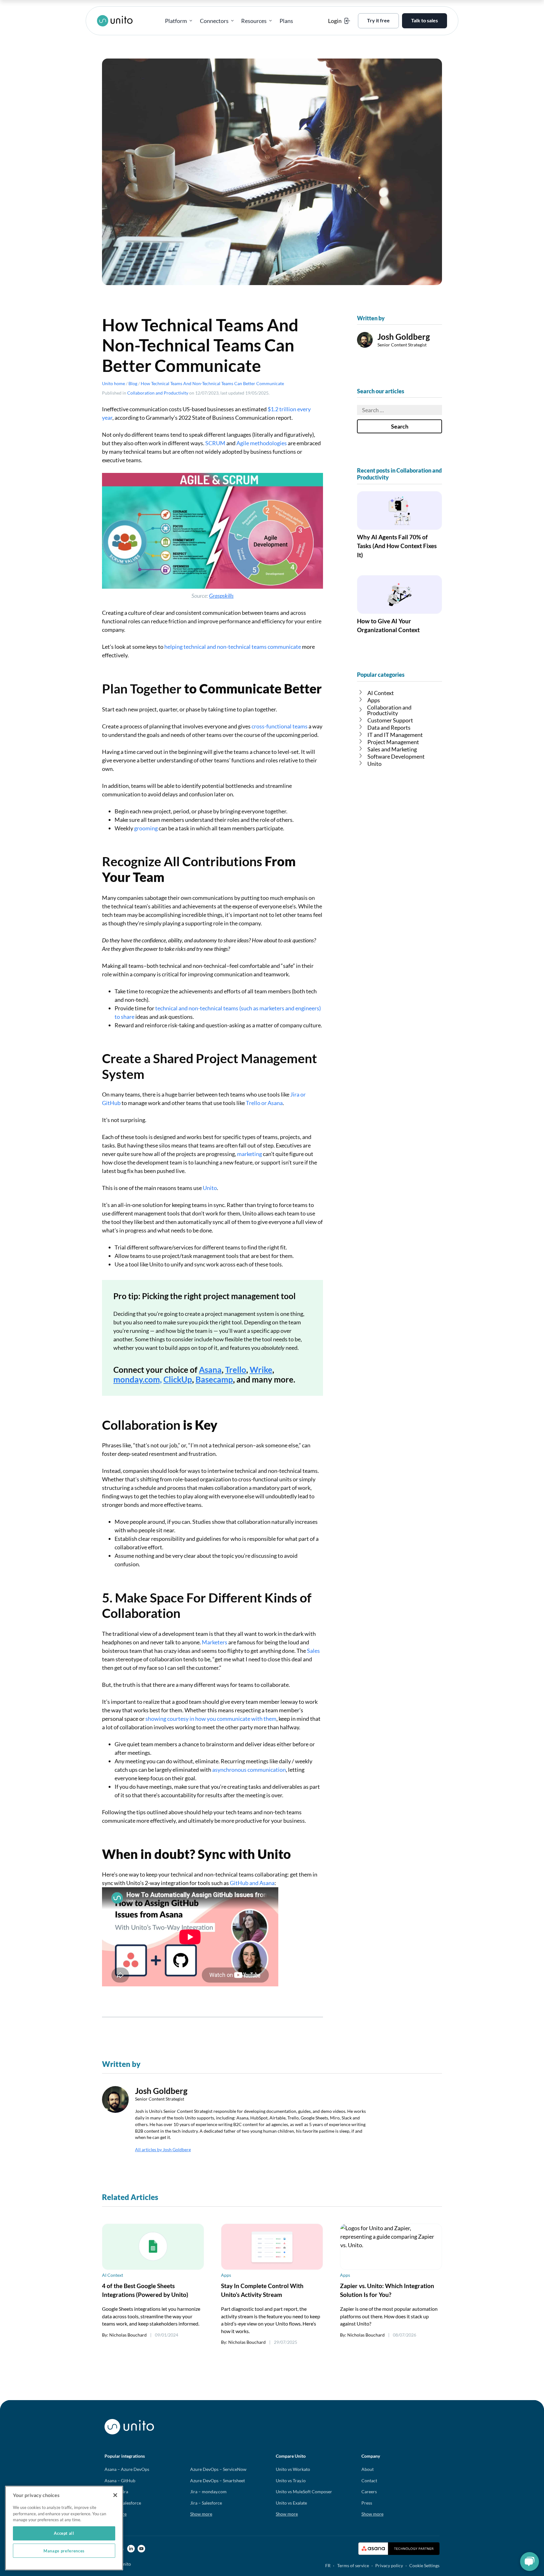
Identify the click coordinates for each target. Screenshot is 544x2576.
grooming (146, 828)
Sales (313, 1651)
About (368, 2469)
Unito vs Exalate (291, 2503)
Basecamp (214, 1379)
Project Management (393, 742)
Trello (236, 1370)
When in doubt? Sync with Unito (30, 184)
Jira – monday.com (208, 2492)
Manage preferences (64, 2551)
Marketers (215, 1642)
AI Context (381, 693)
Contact (369, 2481)
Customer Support (390, 720)
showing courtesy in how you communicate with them (211, 1719)
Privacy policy (389, 2565)
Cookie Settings (424, 2565)
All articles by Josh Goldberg (163, 2149)
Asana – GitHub (120, 2481)
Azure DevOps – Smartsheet (218, 2481)
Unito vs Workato (293, 2469)
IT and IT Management (395, 735)
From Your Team (29, 118)
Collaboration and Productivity (158, 393)
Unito (210, 1188)
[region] (64, 2528)
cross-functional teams (280, 726)
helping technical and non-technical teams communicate (233, 647)
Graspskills (221, 596)
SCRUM (215, 443)
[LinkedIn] (131, 2549)
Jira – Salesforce (206, 2503)
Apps (374, 700)
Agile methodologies (262, 443)
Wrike (261, 1370)
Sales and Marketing (392, 749)
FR (328, 2565)
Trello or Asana (264, 1103)
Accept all (64, 2533)
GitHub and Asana (252, 1883)
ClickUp (178, 1379)
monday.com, (138, 1379)
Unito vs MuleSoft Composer (304, 2492)
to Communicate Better (30, 100)
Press (367, 2503)
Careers (369, 2492)
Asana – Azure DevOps (127, 2469)
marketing (249, 1154)
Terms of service (353, 2565)
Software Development (396, 756)
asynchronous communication (249, 1770)
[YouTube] (141, 2549)
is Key (29, 150)
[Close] (115, 2495)
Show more (201, 2514)
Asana (210, 1370)
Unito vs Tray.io (291, 2481)
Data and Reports (389, 727)
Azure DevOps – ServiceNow (218, 2469)
